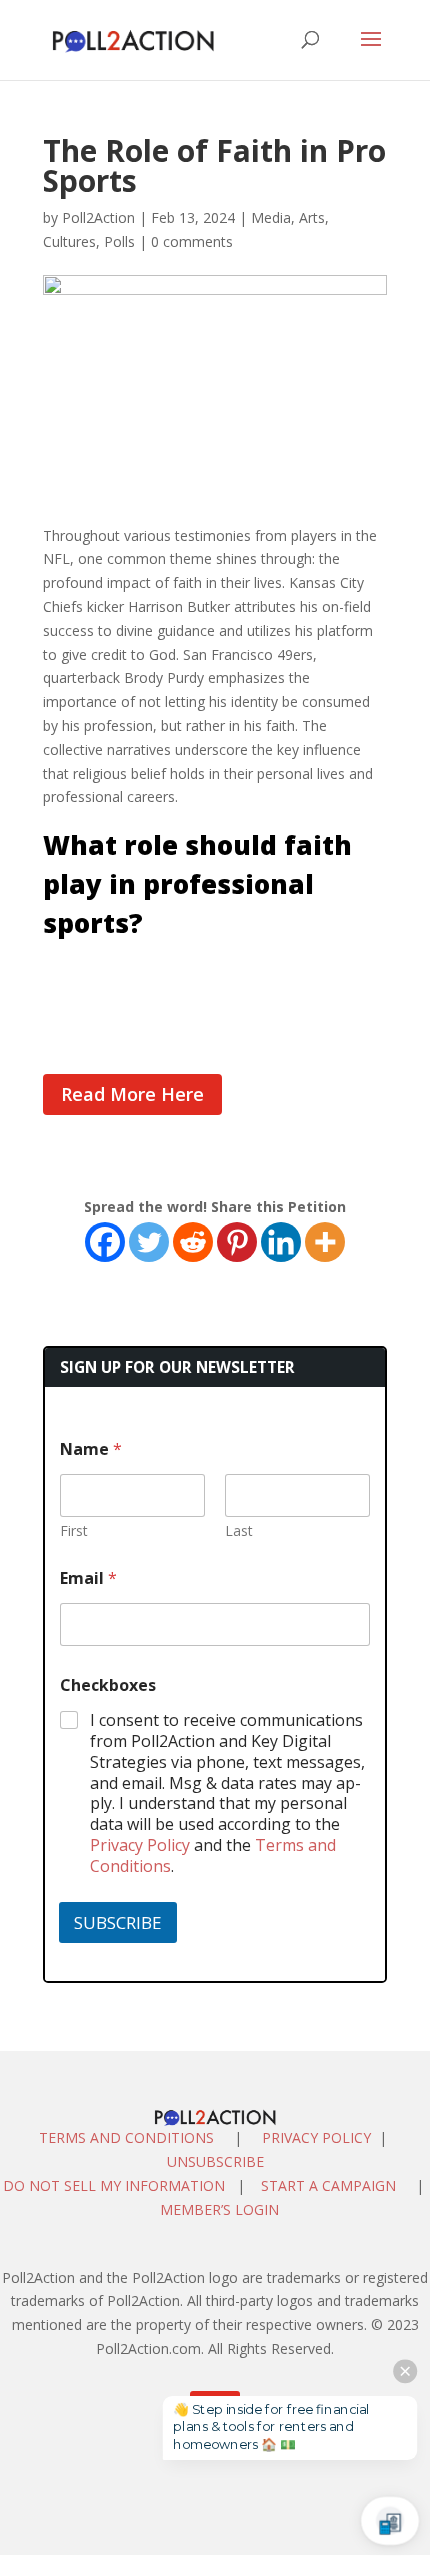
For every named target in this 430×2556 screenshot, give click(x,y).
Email (88, 1578)
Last (239, 1530)
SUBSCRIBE (118, 1922)
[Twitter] (149, 1242)
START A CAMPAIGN (328, 2185)
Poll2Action (98, 217)
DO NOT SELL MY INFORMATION (114, 2185)
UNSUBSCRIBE (215, 2161)
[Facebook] (105, 1242)
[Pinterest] (237, 1242)
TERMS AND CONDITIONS (126, 2137)
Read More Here (132, 1094)
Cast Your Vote (95, 974)
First (74, 1530)
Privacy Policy (140, 1845)
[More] (325, 1242)
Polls (119, 241)
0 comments (192, 241)
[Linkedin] (281, 1242)
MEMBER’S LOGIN (221, 2209)
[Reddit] (193, 1242)
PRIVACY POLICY (316, 2137)
